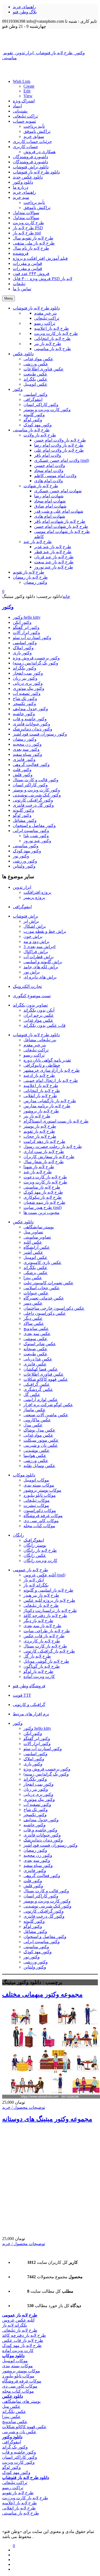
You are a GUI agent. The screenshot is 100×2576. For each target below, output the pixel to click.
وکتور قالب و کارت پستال (36, 780)
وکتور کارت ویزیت (18, 2462)
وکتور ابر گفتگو (26, 627)
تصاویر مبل (33, 1232)
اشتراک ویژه (24, 101)
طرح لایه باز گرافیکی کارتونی (49, 1651)
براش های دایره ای (40, 977)
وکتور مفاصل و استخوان (34, 825)
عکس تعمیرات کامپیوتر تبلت (49, 1283)
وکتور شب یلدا (36, 836)
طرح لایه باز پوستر (40, 1126)
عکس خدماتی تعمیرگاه (44, 1298)
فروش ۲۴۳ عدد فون (31, 274)
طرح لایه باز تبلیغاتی (41, 1605)
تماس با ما (22, 289)
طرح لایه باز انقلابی (40, 1096)
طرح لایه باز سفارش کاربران (49, 1157)
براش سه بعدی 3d (39, 947)
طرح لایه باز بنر (37, 1116)
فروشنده (21, 253)
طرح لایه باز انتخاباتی (42, 1091)
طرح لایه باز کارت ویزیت (45, 1182)
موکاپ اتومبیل (36, 1480)
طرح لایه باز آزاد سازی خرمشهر (52, 1070)
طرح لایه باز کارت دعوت (45, 1177)
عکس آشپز (33, 1252)
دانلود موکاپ (24, 1475)
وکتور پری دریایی (28, 683)
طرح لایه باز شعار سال (44, 1162)
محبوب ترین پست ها (41, 1212)
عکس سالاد (34, 1323)
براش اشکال (35, 926)
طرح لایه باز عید (38, 1172)
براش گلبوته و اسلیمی (43, 962)
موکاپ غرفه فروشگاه (43, 1516)
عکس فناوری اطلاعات (44, 1374)
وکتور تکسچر (24, 704)
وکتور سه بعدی (26, 749)
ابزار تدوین (22, 887)
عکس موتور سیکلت (41, 1440)
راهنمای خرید (24, 7)
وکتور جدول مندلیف (30, 709)
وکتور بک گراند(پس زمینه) (35, 663)
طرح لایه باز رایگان (40, 1550)
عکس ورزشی (36, 1461)
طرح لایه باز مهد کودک (43, 1192)
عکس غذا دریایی (38, 1359)
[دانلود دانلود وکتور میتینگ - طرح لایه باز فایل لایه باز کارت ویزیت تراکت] (50, 39)
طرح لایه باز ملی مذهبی (34, 243)
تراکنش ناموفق (37, 131)
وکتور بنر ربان (25, 678)
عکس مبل (11, 2406)
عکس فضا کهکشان (41, 1369)
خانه (66, 596)
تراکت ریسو (34, 1055)
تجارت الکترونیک (27, 986)
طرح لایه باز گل (37, 1656)
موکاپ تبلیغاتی (37, 1500)
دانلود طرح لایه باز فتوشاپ (36, 172)
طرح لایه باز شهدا (39, 1167)
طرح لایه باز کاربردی (42, 1641)
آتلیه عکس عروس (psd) (44, 1575)
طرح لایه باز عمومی (30, 1570)
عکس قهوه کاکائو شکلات (46, 1379)
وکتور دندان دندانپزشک (33, 729)
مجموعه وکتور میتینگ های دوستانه (47, 2119)
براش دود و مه (36, 941)
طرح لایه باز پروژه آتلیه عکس (49, 1600)
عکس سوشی (35, 1339)
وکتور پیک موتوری (29, 688)
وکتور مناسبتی (26, 846)
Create (29, 86)
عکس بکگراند (35, 1268)
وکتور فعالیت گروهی (31, 765)
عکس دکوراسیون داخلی (45, 1313)
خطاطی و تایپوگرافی (42, 1065)
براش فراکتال (36, 952)
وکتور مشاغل (25, 820)
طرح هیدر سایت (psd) (43, 1207)
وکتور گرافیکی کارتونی (33, 800)
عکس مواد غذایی (38, 1020)
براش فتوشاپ (25, 916)
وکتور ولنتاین (24, 866)
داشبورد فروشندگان (30, 157)
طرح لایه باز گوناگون (42, 1666)
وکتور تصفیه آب (27, 693)
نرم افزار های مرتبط (31, 1714)
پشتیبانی (20, 111)
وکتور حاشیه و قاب (30, 719)
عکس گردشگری (38, 1389)
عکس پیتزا (33, 1278)
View (28, 96)
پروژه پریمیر (34, 897)
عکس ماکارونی (37, 1420)
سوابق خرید (34, 136)
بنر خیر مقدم (35, 1045)
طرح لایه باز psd (27, 233)
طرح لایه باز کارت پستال (45, 1646)
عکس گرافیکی (37, 1384)
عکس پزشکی (36, 1273)
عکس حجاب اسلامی (42, 1288)
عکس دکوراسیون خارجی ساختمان (54, 1308)
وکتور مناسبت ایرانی (31, 831)
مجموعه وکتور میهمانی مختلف (42, 1994)
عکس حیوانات (36, 1293)
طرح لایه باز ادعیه (39, 1075)
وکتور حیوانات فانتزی (31, 724)
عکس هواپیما (35, 1455)
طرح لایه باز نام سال (31, 248)
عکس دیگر (33, 1318)
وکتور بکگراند (25, 668)
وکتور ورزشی (25, 861)
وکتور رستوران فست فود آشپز (40, 734)
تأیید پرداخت (34, 126)
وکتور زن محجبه (27, 744)
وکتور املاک (23, 648)
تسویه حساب (24, 121)
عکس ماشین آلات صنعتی (46, 1415)
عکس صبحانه (35, 1349)
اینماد (17, 106)
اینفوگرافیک (34, 1540)
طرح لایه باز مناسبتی (42, 1187)
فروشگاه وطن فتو (29, 1686)
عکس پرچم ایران (39, 1015)
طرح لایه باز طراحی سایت (47, 1631)
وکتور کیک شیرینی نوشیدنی (37, 795)
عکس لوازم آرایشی (41, 1400)
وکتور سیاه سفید (27, 754)
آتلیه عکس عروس (18, 2320)
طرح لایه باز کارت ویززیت (25, 2498)
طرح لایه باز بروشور (41, 1111)
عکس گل (32, 1395)
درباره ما (21, 187)
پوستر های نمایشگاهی (21, 2401)
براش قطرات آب (39, 957)
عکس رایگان (35, 1555)
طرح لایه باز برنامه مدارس (47, 1106)
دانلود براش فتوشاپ (31, 167)
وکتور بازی (22, 653)
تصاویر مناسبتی (37, 1237)
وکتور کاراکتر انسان (30, 785)
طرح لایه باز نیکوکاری (43, 1197)
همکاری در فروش (39, 152)
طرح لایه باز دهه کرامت (44, 1141)
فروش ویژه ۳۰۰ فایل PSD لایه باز (43, 279)
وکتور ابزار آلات (26, 633)
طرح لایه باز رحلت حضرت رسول (53, 1146)
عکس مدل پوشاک (39, 1430)
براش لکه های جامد (41, 967)
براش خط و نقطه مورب (45, 931)
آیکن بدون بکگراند (39, 1010)
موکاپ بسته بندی (39, 1485)
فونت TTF (22, 1695)
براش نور (32, 972)
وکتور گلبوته (23, 810)
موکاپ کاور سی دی (41, 1521)
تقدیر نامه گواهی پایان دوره (47, 1060)
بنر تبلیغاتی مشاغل (40, 1040)
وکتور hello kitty (27, 617)
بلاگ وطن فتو (25, 12)
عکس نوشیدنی (37, 1450)
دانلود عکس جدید (28, 177)
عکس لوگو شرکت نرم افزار (48, 1405)
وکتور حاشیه (24, 714)
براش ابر (31, 921)
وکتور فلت (22, 770)
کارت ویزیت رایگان (40, 1560)
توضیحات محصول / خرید (24, 2107)
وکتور (8, 607)
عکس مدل (33, 1425)
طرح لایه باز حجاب (40, 1136)
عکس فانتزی (35, 1364)
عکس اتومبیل (35, 1257)
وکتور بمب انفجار (28, 673)
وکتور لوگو (22, 815)
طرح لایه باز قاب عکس (44, 1636)
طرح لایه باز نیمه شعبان (44, 1202)
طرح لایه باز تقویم (39, 1131)
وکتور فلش (23, 775)
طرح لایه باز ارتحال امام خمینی (51, 1080)
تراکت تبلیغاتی (25, 116)
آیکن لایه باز (34, 1580)
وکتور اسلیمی (25, 643)
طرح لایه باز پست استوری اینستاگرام (56, 1121)
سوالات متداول (26, 213)
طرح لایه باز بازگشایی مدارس (50, 1101)
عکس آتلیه (33, 1242)
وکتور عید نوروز (37, 841)
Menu (9, 298)
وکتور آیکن (22, 622)
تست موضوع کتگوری (32, 996)
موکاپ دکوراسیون (40, 1511)
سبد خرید (21, 197)
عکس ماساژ (35, 1410)
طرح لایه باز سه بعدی (42, 1626)
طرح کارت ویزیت (28, 223)
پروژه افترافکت (37, 892)
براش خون (33, 936)
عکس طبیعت (35, 1354)
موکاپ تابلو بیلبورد (40, 1495)
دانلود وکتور (23, 182)
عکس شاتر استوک (40, 1344)
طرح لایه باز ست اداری (44, 1152)
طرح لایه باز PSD (28, 228)
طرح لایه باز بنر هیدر (41, 1595)
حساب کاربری (25, 147)
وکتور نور (21, 856)
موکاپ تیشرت (36, 1505)
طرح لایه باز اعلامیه (41, 1086)
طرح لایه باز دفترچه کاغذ (45, 1616)
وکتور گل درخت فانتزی (33, 805)
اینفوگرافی (22, 907)
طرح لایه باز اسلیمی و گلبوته (48, 1590)
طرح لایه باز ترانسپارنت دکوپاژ (50, 1610)
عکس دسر (33, 1303)
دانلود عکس (23, 1222)
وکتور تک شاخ (25, 699)
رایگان (18, 1535)
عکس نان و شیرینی (41, 1445)
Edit (27, 91)
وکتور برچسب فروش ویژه (36, 658)
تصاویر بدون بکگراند (30, 1005)
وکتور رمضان (25, 739)
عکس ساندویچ (36, 1328)
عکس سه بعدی (37, 1334)
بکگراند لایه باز (36, 1585)
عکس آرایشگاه (37, 1247)
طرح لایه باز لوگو (38, 1671)
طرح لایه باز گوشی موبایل (46, 1661)
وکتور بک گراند (15, 2447)
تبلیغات (19, 284)
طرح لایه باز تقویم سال (33, 238)
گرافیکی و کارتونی (29, 1705)
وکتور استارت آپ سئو (32, 638)
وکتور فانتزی (24, 759)
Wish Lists (22, 81)
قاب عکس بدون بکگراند (45, 1025)
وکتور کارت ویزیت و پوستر (36, 790)
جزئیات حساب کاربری (32, 142)
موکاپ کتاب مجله (39, 1526)
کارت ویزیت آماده (39, 1676)
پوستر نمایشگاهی (39, 1227)
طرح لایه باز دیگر (38, 1621)
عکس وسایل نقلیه (39, 1466)
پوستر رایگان (35, 1545)
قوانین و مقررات (27, 263)
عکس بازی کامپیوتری (43, 1262)
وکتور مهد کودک (27, 851)
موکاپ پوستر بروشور (42, 1490)
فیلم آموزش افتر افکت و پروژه (40, 258)
